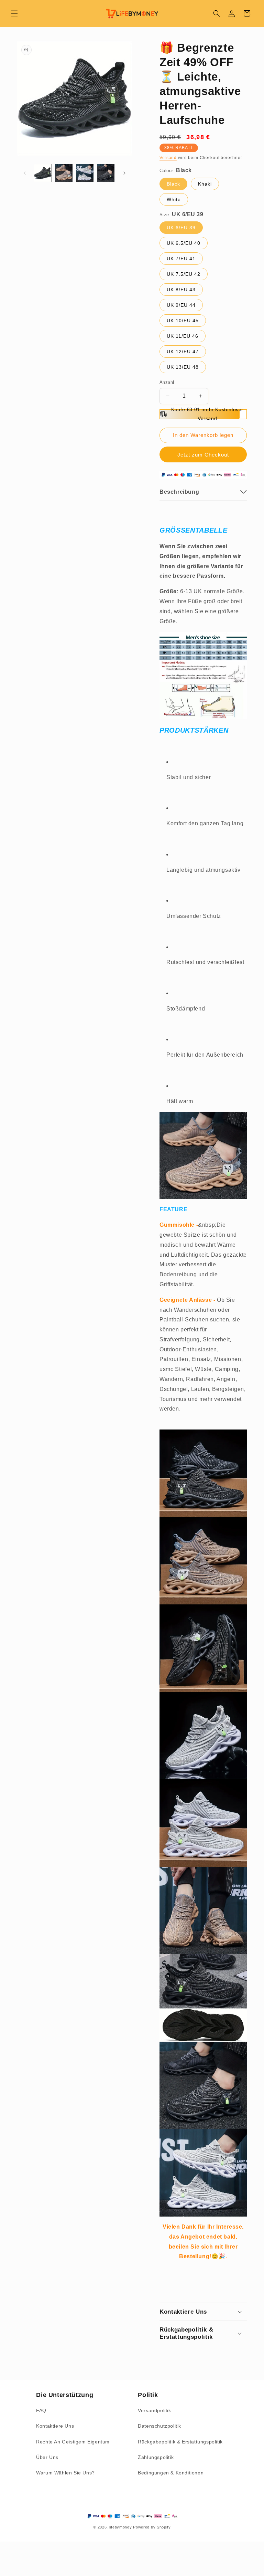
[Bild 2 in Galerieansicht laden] (64, 173)
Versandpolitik (154, 2410)
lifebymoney (121, 2527)
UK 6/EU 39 (181, 228)
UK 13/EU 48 (183, 367)
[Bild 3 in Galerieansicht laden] (85, 173)
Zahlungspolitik (156, 2457)
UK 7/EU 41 (181, 259)
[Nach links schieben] (25, 173)
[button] (14, 13)
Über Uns (47, 2457)
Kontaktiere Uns (55, 2426)
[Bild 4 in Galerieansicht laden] (106, 173)
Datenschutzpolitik (159, 2426)
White (174, 199)
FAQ (41, 2410)
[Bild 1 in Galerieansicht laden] (43, 173)
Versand (168, 158)
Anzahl (167, 382)
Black (173, 184)
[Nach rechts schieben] (124, 173)
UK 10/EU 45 (183, 321)
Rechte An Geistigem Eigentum (73, 2442)
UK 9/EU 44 (181, 305)
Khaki (205, 184)
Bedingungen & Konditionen (171, 2473)
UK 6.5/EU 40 (184, 243)
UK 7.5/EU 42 (184, 274)
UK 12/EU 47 (183, 352)
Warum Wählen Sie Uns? (65, 2473)
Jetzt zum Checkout (203, 455)
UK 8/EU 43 (181, 290)
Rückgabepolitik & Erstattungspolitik (180, 2442)
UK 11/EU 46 (183, 336)
